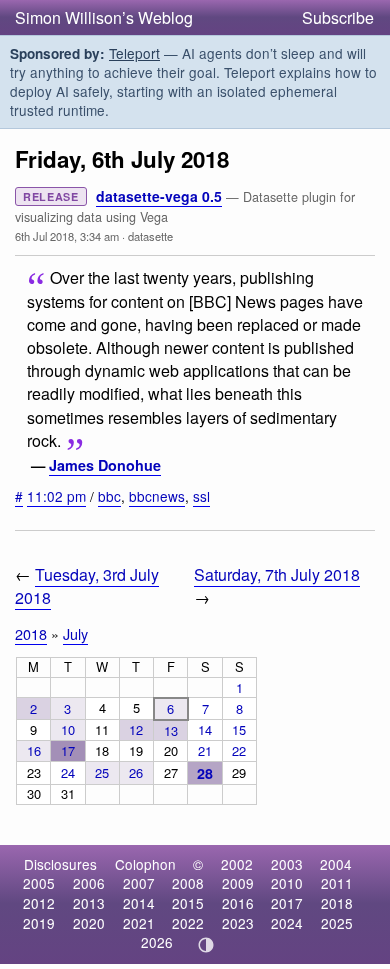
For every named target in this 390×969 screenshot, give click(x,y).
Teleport (134, 53)
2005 (39, 883)
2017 (287, 903)
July (75, 633)
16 (34, 750)
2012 (39, 903)
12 (136, 729)
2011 (337, 883)
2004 (336, 864)
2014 (139, 903)
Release (51, 196)
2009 (238, 883)
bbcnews (157, 496)
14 (205, 729)
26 (136, 772)
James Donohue (105, 465)
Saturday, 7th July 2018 (277, 574)
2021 (139, 923)
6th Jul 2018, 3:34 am (67, 236)
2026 (157, 942)
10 (68, 729)
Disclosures (60, 864)
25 (102, 772)
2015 (188, 903)
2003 (287, 864)
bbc (109, 496)
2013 (89, 903)
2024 (287, 923)
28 (205, 773)
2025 (337, 923)
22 (239, 750)
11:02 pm (56, 496)
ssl (201, 496)
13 (171, 730)
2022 (188, 923)
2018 (31, 633)
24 (68, 772)
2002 (237, 864)
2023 (238, 923)
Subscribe (338, 17)
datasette (150, 236)
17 (68, 750)
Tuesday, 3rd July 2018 (87, 586)
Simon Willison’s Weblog (104, 17)
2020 (89, 923)
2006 (89, 883)
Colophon (145, 864)
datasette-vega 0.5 (159, 196)
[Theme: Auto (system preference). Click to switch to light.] (206, 945)
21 (205, 750)
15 (239, 729)
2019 (39, 923)
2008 (188, 883)
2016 (238, 903)
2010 (287, 883)
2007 (139, 883)
